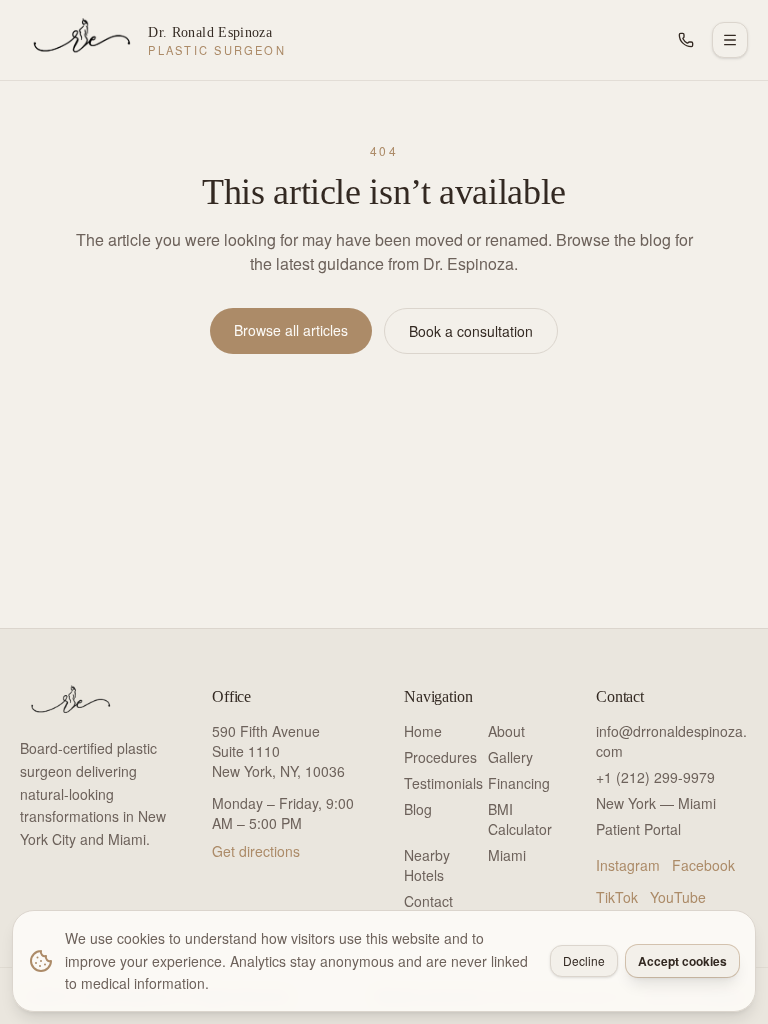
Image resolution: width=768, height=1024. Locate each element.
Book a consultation (471, 331)
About (506, 731)
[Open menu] (730, 40)
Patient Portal (638, 829)
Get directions (256, 851)
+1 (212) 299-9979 (655, 777)
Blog (418, 809)
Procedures (440, 757)
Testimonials (443, 783)
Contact (428, 901)
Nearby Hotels (427, 865)
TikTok (617, 897)
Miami (507, 855)
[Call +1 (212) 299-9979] (686, 40)
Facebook (703, 865)
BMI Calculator (520, 819)
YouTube (678, 897)
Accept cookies (682, 961)
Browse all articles (291, 330)
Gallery (510, 757)
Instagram (628, 865)
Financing (519, 783)
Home (423, 731)
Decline (584, 960)
